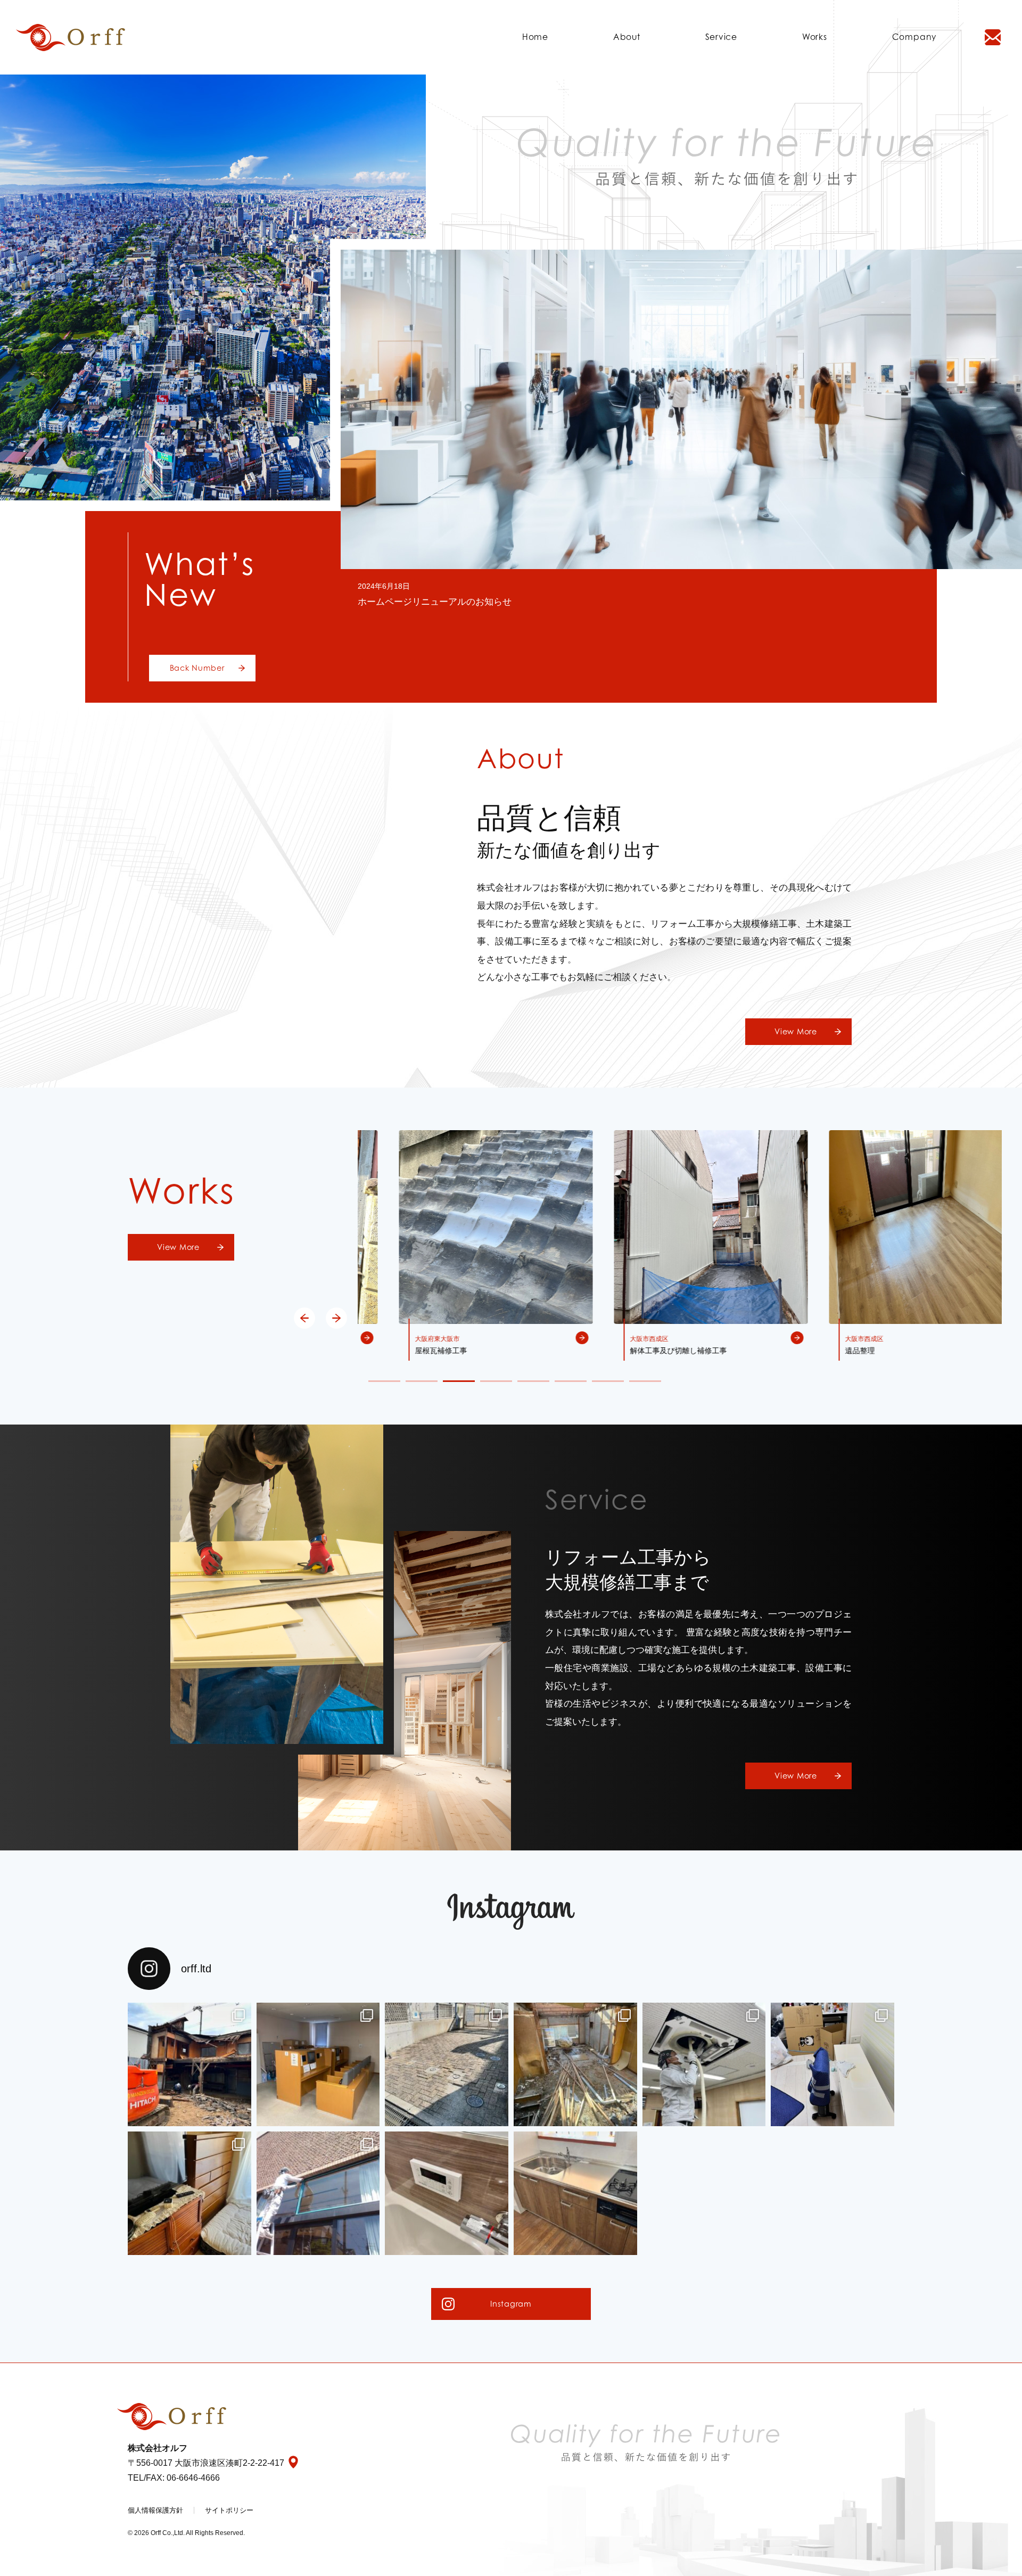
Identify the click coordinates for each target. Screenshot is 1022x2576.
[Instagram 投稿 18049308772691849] (189, 2064)
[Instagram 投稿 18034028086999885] (318, 2193)
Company (914, 37)
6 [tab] (571, 1381)
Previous (304, 1318)
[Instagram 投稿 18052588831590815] (447, 2064)
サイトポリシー (229, 2510)
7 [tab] (608, 1381)
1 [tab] (384, 1381)
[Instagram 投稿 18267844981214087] (575, 2193)
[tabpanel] (465, 1246)
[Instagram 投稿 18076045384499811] (833, 2064)
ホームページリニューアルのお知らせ (435, 602)
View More (796, 1031)
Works (815, 37)
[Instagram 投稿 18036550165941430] (189, 2193)
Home (535, 37)
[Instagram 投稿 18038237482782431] (318, 2064)
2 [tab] (422, 1381)
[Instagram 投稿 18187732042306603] (704, 2064)
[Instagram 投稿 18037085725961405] (447, 2193)
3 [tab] (459, 1381)
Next (336, 1318)
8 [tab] (645, 1381)
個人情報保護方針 (155, 2510)
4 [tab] (496, 1381)
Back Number (197, 668)
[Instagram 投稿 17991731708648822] (575, 2064)
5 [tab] (533, 1381)
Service (721, 37)
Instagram (511, 2304)
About (627, 37)
